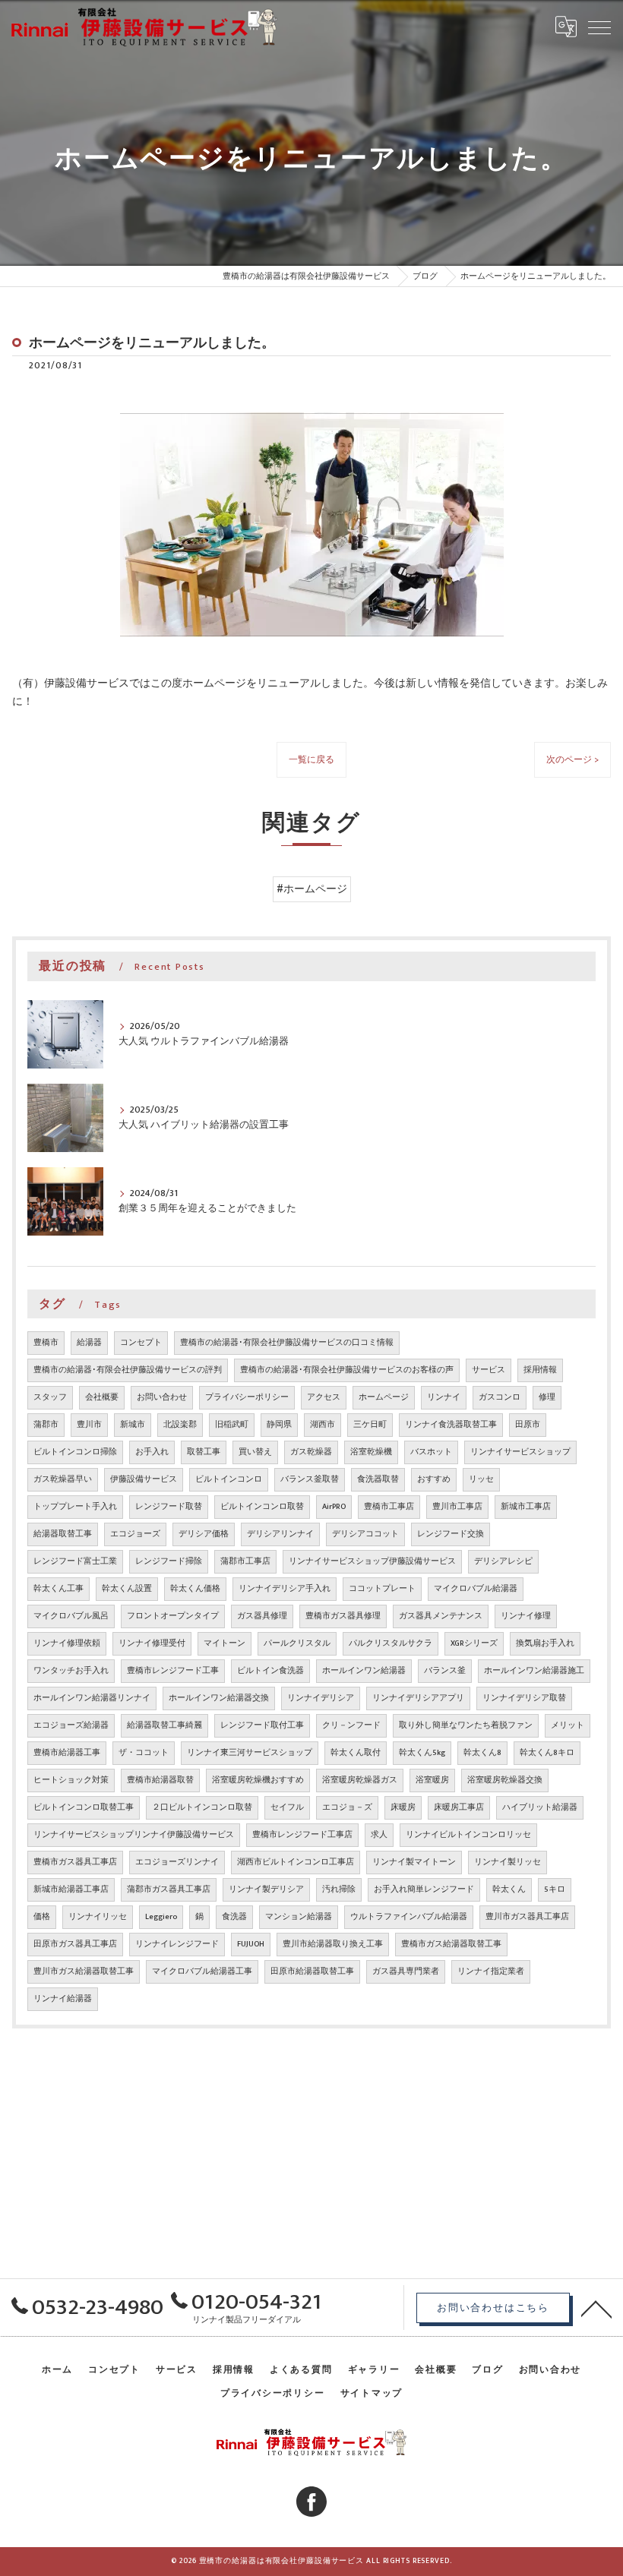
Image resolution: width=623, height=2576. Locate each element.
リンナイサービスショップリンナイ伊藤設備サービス (134, 1835)
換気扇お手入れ (545, 1643)
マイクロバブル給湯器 (476, 1589)
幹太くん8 (482, 1753)
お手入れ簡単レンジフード (424, 1889)
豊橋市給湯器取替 (160, 1780)
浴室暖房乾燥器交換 (505, 1780)
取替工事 (204, 1452)
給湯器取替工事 (63, 1534)
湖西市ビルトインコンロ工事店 (296, 1862)
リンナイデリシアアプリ (418, 1698)
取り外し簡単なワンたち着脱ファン (466, 1725)
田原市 (528, 1425)
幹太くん (509, 1889)
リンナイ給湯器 (63, 1999)
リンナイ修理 (526, 1616)
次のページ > (572, 760)
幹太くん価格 (195, 1589)
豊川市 (89, 1425)
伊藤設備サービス (144, 1479)
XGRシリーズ (474, 1643)
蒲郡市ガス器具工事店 (169, 1889)
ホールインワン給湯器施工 (534, 1671)
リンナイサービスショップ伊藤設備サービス (372, 1561)
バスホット (431, 1452)
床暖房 (403, 1807)
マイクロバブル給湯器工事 (202, 1971)
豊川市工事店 (457, 1507)
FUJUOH (251, 1944)
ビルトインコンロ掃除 (75, 1452)
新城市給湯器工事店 (71, 1889)
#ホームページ (312, 889)
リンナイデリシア (321, 1698)
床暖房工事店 (459, 1807)
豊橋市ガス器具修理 (343, 1616)
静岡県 (279, 1425)
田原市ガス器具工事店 (75, 1944)
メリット (568, 1725)
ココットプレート (382, 1589)
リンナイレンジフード (177, 1944)
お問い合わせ (162, 1397)
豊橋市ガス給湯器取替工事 (451, 1944)
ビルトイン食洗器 (270, 1671)
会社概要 (102, 1397)
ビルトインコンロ (229, 1479)
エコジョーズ (135, 1534)
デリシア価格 (204, 1534)
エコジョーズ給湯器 (71, 1725)
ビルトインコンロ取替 (262, 1507)
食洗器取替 (378, 1479)
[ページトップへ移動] (596, 2308)
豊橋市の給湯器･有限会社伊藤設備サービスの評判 (128, 1370)
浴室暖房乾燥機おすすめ (258, 1780)
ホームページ (384, 1397)
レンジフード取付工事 (262, 1725)
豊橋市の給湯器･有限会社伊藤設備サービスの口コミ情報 (287, 1343)
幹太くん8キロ (547, 1753)
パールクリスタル (297, 1643)
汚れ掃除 (339, 1889)
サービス (489, 1370)
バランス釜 (445, 1671)
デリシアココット (365, 1534)
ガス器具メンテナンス (441, 1616)
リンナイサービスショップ (520, 1452)
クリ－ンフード (351, 1725)
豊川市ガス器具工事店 (527, 1917)
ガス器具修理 (262, 1616)
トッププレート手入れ (75, 1507)
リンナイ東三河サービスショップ (250, 1753)
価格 (42, 1917)
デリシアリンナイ (280, 1534)
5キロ (555, 1889)
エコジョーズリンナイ (177, 1862)
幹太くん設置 (127, 1589)
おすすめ (434, 1479)
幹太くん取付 (356, 1753)
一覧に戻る (311, 760)
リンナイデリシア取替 (524, 1698)
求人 (379, 1835)
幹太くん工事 (59, 1589)
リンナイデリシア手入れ (285, 1589)
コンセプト (141, 1343)
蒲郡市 (46, 1425)
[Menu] (599, 27)
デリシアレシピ (503, 1561)
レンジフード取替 (169, 1507)
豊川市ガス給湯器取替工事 (84, 1971)
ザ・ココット (144, 1753)
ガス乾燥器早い (63, 1479)
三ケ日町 (370, 1425)
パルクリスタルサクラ (391, 1643)
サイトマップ (372, 2393)
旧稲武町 (232, 1425)
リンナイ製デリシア (266, 1889)
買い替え (255, 1452)
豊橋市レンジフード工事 (173, 1671)
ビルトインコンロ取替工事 (84, 1807)
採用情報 (540, 1370)
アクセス (324, 1397)
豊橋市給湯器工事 (67, 1753)
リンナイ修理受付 (152, 1643)
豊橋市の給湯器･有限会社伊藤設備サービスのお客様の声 (347, 1370)
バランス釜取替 (310, 1479)
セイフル (287, 1807)
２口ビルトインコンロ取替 (202, 1807)
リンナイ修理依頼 (67, 1643)
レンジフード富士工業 (75, 1561)
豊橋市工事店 (389, 1507)
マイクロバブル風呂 (71, 1616)
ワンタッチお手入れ (71, 1671)
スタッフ (50, 1397)
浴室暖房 (432, 1780)
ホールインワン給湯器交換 (219, 1698)
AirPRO (334, 1507)
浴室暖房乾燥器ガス (360, 1780)
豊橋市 (46, 1343)
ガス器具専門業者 (406, 1971)
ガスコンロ (500, 1397)
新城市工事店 (526, 1507)
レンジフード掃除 (169, 1561)
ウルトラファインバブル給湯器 (409, 1917)
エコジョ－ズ (347, 1807)
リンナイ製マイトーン (414, 1862)
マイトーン (225, 1643)
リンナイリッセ (98, 1917)
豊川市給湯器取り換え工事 (333, 1944)
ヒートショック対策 (71, 1780)
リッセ (481, 1479)
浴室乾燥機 (371, 1452)
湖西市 (323, 1425)
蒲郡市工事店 (245, 1561)
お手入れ (152, 1452)
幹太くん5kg (422, 1753)
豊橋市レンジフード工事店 (302, 1835)
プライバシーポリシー (247, 1397)
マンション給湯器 (299, 1917)
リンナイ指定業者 (491, 1971)
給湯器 (89, 1343)
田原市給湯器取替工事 (312, 1971)
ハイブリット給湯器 (540, 1807)
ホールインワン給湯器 (364, 1671)
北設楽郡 (180, 1425)
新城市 (133, 1425)
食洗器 (234, 1917)
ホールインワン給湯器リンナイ (92, 1698)
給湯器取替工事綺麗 (164, 1725)
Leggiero (161, 1917)
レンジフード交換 (451, 1534)
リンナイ (444, 1397)
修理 (547, 1397)
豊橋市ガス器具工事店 (75, 1862)
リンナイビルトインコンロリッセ (468, 1835)
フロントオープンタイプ (173, 1616)
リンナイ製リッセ (508, 1862)
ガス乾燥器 (311, 1452)
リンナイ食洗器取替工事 (451, 1425)
